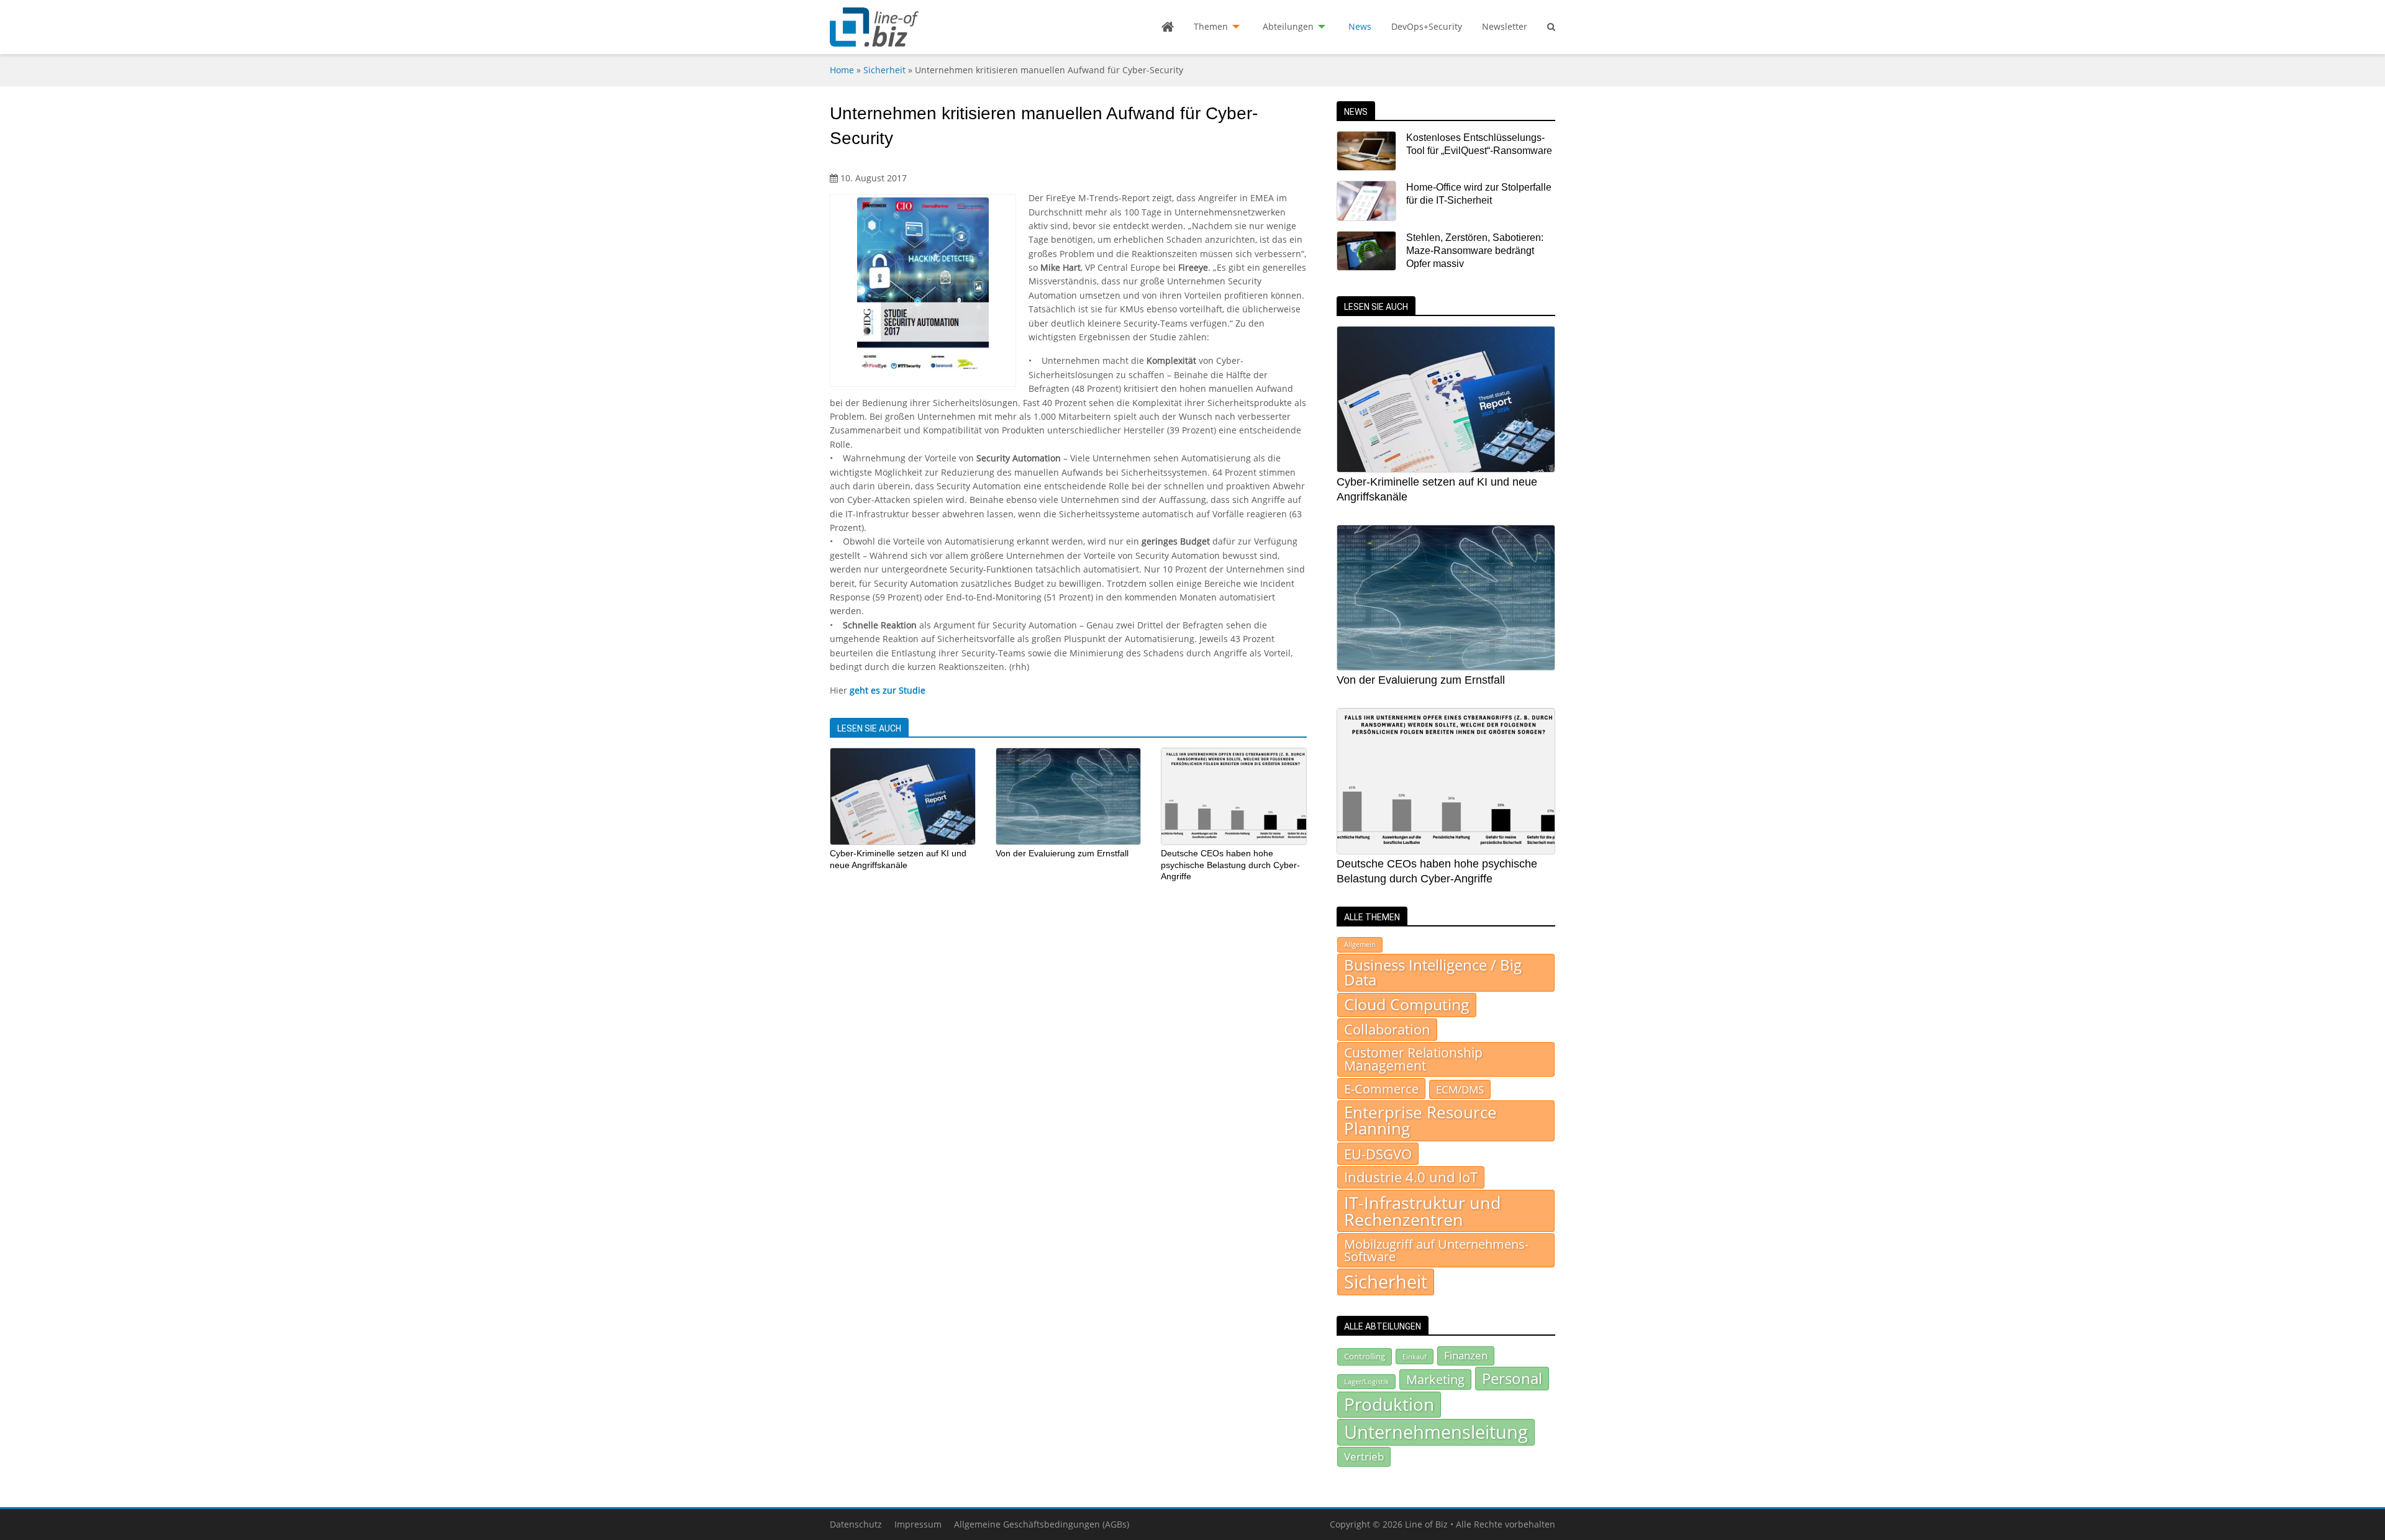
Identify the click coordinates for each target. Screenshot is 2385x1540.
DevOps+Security (1427, 26)
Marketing (1435, 1379)
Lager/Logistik (1366, 1382)
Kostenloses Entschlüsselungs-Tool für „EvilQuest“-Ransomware (1479, 144)
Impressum (918, 1524)
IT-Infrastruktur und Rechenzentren (1423, 1211)
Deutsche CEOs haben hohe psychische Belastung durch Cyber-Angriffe (1230, 865)
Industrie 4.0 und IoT (1411, 1177)
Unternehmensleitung (1436, 1432)
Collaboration (1387, 1029)
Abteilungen (1288, 26)
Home (842, 70)
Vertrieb (1364, 1456)
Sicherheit (884, 70)
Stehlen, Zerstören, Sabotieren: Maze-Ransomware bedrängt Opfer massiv (1475, 251)
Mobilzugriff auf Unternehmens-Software (1436, 1250)
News (1360, 26)
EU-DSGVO (1378, 1154)
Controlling (1365, 1356)
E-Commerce (1381, 1089)
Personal (1512, 1378)
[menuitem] (1168, 27)
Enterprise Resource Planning (1420, 1121)
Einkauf (1415, 1357)
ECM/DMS (1460, 1089)
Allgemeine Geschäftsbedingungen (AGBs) (1042, 1524)
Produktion (1389, 1404)
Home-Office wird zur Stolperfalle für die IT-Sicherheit (1479, 194)
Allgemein (1360, 944)
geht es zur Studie (888, 690)
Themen (1211, 26)
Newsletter (1505, 26)
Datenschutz (856, 1524)
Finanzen (1466, 1355)
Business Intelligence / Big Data (1433, 972)
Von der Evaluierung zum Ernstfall (1062, 853)
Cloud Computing (1407, 1004)
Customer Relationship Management (1413, 1059)
